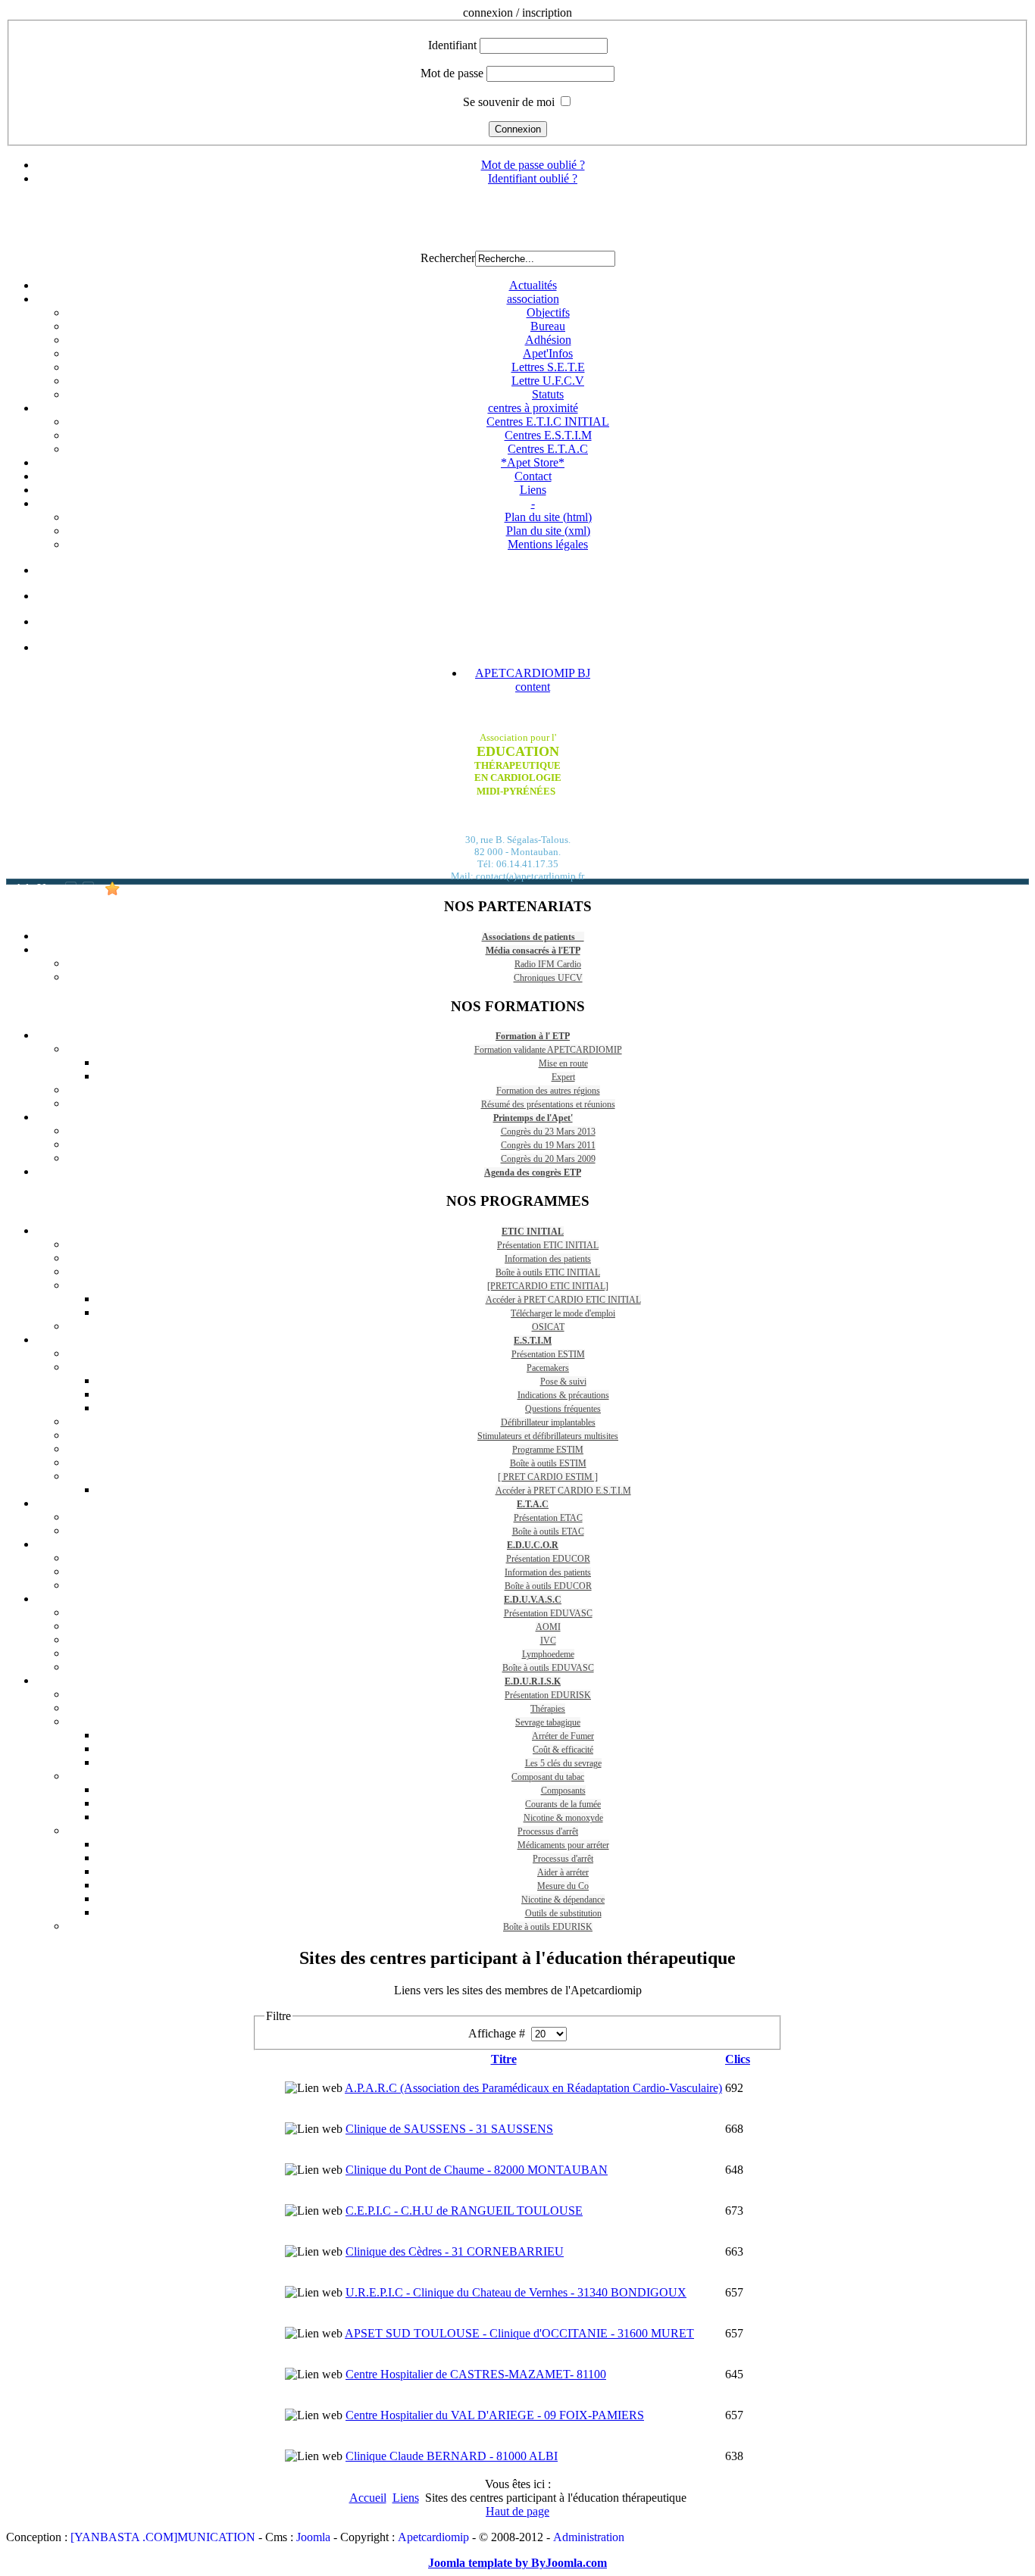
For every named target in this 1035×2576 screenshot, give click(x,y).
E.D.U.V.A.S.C (533, 1600)
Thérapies (548, 1709)
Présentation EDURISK (548, 1695)
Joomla (313, 2537)
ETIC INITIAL (533, 1232)
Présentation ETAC (548, 1518)
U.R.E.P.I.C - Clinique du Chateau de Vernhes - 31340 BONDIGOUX (516, 2292)
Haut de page (517, 2511)
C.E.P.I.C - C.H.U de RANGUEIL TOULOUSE (464, 2211)
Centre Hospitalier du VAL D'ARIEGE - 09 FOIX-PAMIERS (495, 2415)
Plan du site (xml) (548, 531)
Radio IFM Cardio (548, 964)
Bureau (548, 326)
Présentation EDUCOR (548, 1559)
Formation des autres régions (548, 1091)
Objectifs (548, 312)
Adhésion (548, 340)
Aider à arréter (563, 1872)
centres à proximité (533, 408)
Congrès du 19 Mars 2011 (548, 1145)
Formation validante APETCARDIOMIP (548, 1050)
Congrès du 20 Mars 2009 (548, 1159)
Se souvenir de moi (509, 102)
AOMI (548, 1627)
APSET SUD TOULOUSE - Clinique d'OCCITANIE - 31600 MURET (519, 2333)
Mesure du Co (563, 1886)
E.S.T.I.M (533, 1341)
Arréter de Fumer (563, 1736)
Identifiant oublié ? (533, 178)
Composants (563, 1791)
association (533, 299)
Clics (738, 2059)
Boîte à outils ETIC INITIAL (548, 1272)
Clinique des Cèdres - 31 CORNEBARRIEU (455, 2251)
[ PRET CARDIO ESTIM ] (548, 1477)
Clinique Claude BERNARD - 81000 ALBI (452, 2456)
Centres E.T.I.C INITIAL (548, 422)
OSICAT (548, 1327)
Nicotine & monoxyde (563, 1818)
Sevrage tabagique (548, 1722)
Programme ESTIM (548, 1450)
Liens (533, 490)
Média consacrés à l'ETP (533, 951)
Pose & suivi (563, 1382)
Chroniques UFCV (548, 978)
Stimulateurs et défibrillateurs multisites (548, 1436)
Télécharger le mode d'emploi (563, 1313)
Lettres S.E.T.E (548, 367)
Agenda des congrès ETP (533, 1172)
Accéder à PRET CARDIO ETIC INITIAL (563, 1300)
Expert (563, 1077)
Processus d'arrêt (548, 1831)
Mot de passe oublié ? (533, 165)
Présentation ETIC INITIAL (548, 1245)
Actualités (533, 285)
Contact (533, 476)
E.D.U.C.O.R (533, 1545)
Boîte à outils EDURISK (548, 1927)
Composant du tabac (548, 1777)
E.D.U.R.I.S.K (533, 1681)
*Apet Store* (533, 462)
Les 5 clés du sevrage (563, 1763)
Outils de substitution (563, 1913)
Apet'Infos (548, 353)
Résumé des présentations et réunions (548, 1104)
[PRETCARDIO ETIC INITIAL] (548, 1286)
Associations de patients (533, 937)
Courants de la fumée (563, 1804)
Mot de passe (452, 73)
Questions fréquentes (563, 1409)
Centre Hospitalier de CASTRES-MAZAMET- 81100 (476, 2374)
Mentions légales (548, 544)
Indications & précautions (563, 1395)
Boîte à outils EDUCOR (548, 1586)
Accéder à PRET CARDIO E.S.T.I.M (563, 1491)
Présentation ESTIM (548, 1354)
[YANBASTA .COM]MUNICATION (163, 2537)
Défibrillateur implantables (548, 1422)
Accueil (368, 2498)
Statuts (548, 394)
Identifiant (452, 45)
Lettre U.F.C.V (548, 381)
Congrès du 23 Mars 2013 (548, 1132)
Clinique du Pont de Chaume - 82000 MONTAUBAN (477, 2170)
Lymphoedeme (548, 1654)
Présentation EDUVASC (548, 1613)
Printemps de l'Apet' (533, 1118)
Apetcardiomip (433, 2537)
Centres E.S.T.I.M (548, 435)
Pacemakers (548, 1368)
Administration (589, 2537)
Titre (504, 2059)
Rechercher (448, 258)
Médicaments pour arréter (563, 1845)
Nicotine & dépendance (563, 1900)
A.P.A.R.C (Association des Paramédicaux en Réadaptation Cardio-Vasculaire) (533, 2088)
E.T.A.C (533, 1504)
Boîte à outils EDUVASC (548, 1668)
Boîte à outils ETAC (548, 1532)
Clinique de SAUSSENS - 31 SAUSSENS (449, 2129)
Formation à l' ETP (533, 1036)
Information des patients (548, 1259)
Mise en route (563, 1063)
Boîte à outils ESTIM (548, 1463)
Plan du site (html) (548, 517)
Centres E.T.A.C (548, 449)
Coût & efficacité (563, 1750)
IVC (548, 1641)
